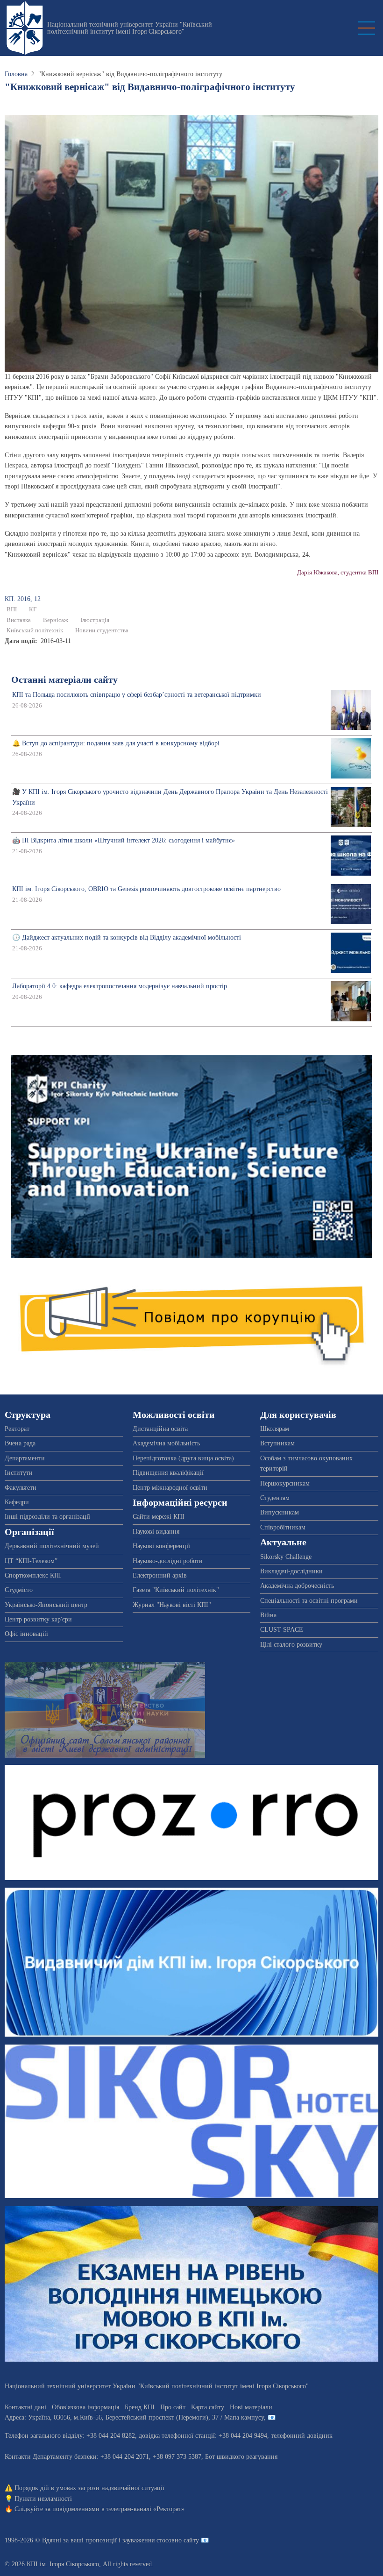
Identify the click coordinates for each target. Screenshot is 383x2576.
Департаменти (25, 1458)
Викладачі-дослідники (291, 1571)
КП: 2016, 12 (23, 599)
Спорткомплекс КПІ (33, 1575)
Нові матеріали (251, 2407)
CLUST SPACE (282, 1630)
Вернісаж (56, 620)
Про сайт (173, 2407)
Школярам (275, 1429)
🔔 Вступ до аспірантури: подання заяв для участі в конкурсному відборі (116, 743)
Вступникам (277, 1443)
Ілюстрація (95, 620)
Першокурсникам (285, 1483)
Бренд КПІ (140, 2407)
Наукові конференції (161, 1546)
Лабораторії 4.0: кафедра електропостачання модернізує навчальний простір (120, 986)
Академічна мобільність (166, 1443)
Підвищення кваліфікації (168, 1473)
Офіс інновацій (26, 1634)
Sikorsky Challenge (286, 1557)
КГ (33, 609)
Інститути (19, 1473)
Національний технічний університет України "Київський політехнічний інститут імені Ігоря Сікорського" (130, 28)
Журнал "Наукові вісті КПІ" (172, 1605)
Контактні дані (25, 2407)
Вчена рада (20, 1443)
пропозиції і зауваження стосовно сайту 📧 (147, 2540)
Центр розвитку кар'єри (38, 1619)
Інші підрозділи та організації (47, 1517)
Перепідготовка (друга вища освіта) (183, 1458)
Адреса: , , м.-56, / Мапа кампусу (134, 2417)
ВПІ (12, 609)
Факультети (21, 1488)
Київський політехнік (35, 630)
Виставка (19, 620)
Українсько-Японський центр (46, 1605)
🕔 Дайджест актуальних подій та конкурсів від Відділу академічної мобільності (127, 938)
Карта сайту (208, 2407)
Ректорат (17, 1429)
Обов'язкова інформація (85, 2407)
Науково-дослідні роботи (168, 1561)
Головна (16, 74)
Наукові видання (156, 1532)
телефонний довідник (302, 2436)
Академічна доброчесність (297, 1586)
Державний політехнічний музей (52, 1546)
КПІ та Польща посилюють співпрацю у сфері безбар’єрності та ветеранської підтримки (137, 695)
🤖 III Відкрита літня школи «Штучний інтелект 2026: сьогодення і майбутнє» (124, 840)
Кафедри (17, 1502)
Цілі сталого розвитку (291, 1645)
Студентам (275, 1498)
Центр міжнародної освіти (170, 1488)
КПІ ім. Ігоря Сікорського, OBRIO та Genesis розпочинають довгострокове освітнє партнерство (146, 889)
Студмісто (19, 1590)
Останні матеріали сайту (64, 680)
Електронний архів (160, 1575)
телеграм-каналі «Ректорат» (145, 2509)
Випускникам (280, 1512)
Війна (268, 1615)
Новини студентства (102, 630)
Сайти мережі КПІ (159, 1517)
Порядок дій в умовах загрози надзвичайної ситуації (89, 2488)
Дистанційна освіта (160, 1429)
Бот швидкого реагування (241, 2457)
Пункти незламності (43, 2499)
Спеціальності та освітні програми (309, 1601)
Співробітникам (283, 1527)
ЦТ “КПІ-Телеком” (31, 1561)
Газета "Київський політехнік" (176, 1590)
